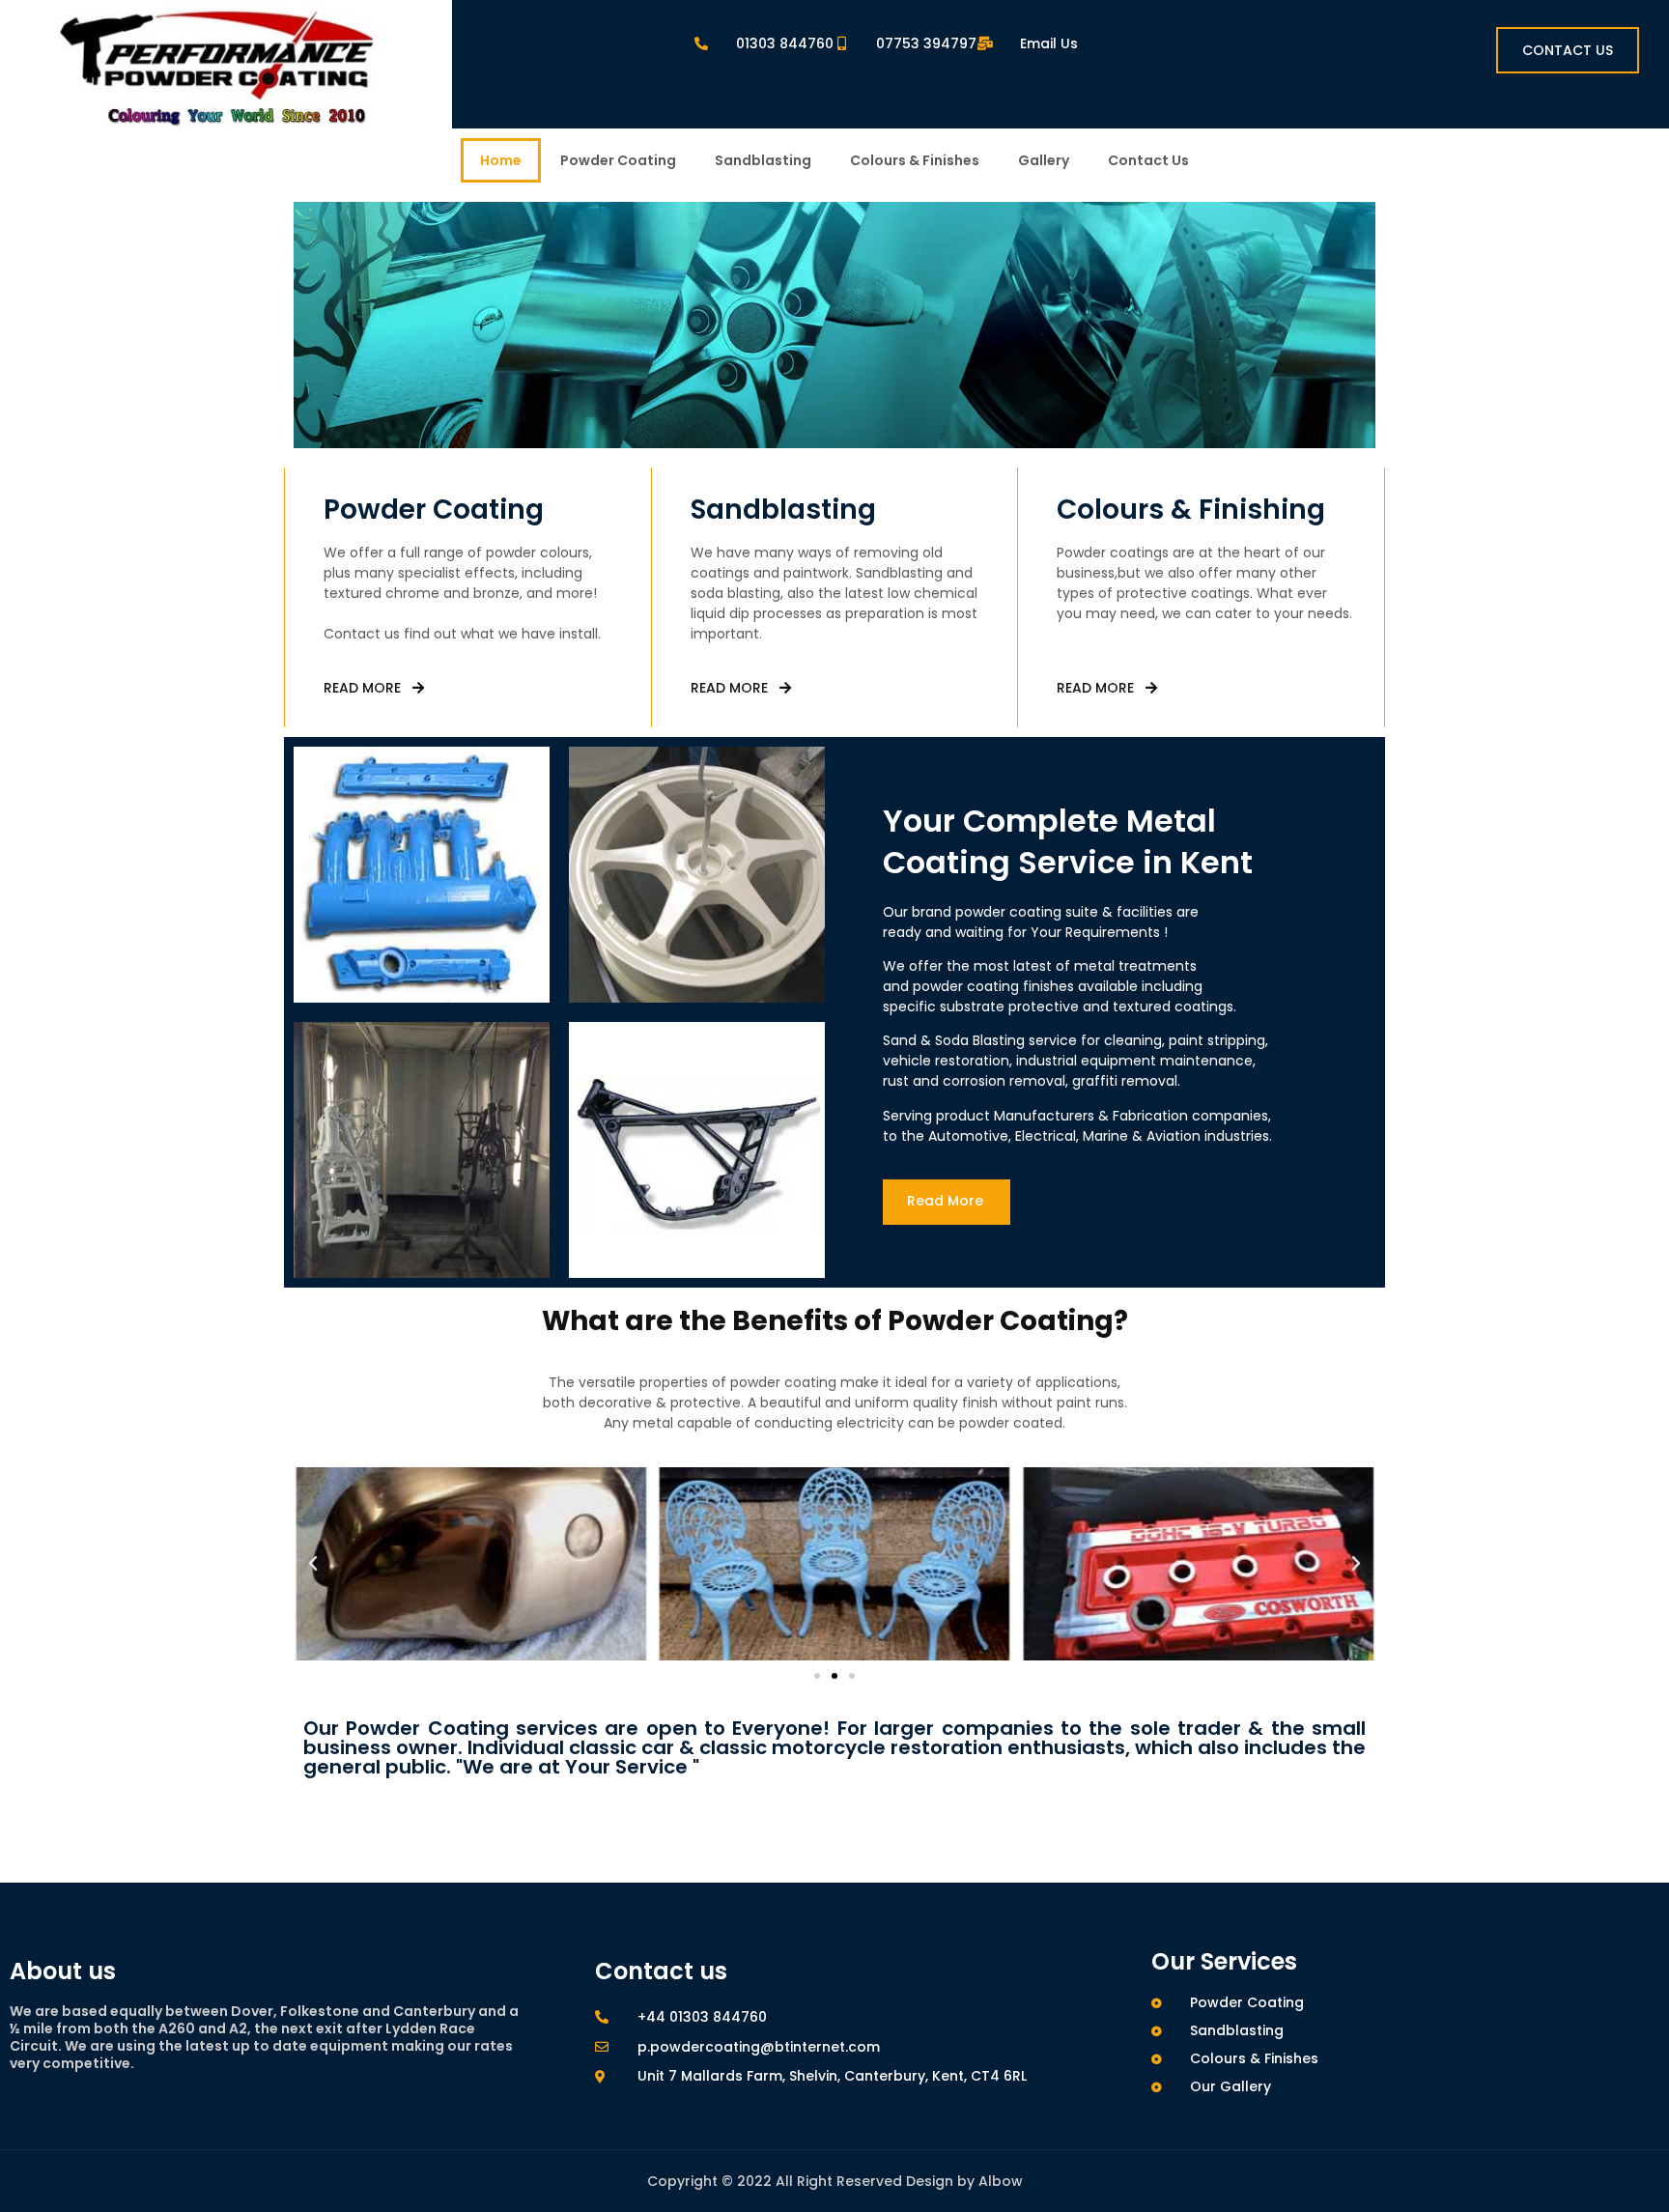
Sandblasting (763, 160)
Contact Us (1148, 160)
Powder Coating (618, 160)
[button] (313, 1564)
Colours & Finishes (915, 160)
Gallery (1044, 160)
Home (501, 160)
